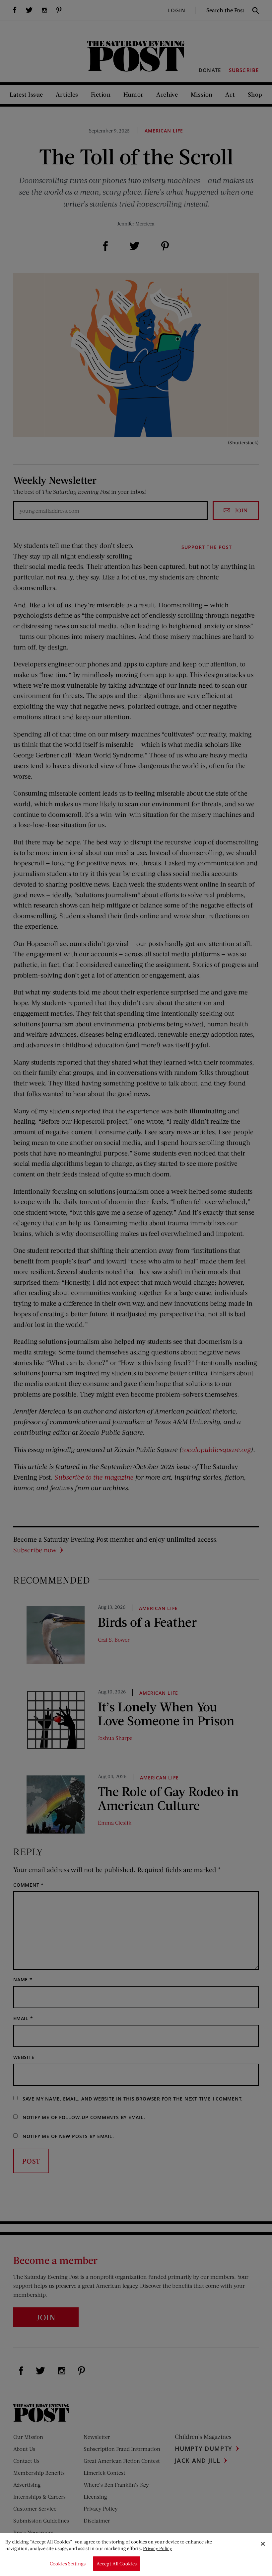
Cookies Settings (68, 2564)
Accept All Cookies (117, 2564)
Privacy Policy (158, 2548)
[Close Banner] (263, 2544)
